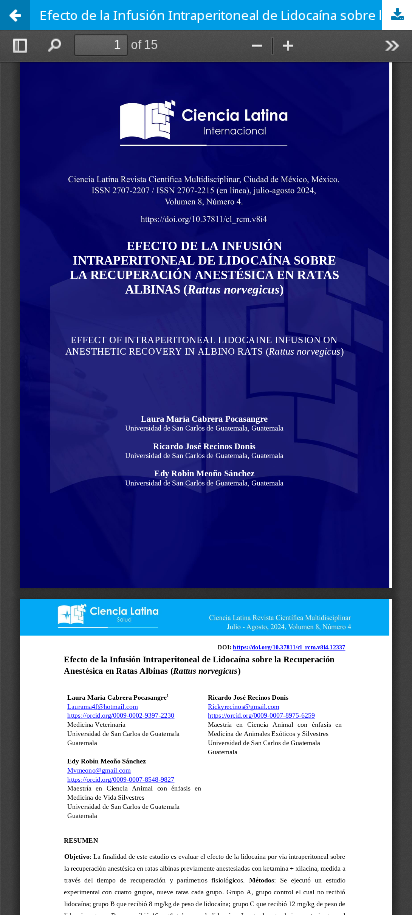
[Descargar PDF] (397, 15)
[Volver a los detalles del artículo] (15, 15)
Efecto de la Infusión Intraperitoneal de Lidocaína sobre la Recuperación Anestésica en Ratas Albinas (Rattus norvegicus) (226, 15)
